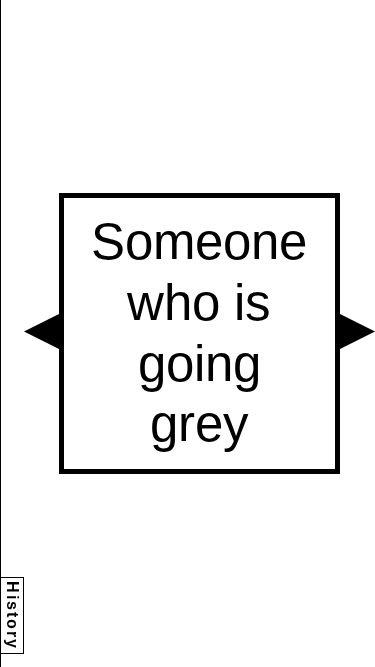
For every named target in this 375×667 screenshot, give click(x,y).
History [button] (12, 615)
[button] (41, 331)
